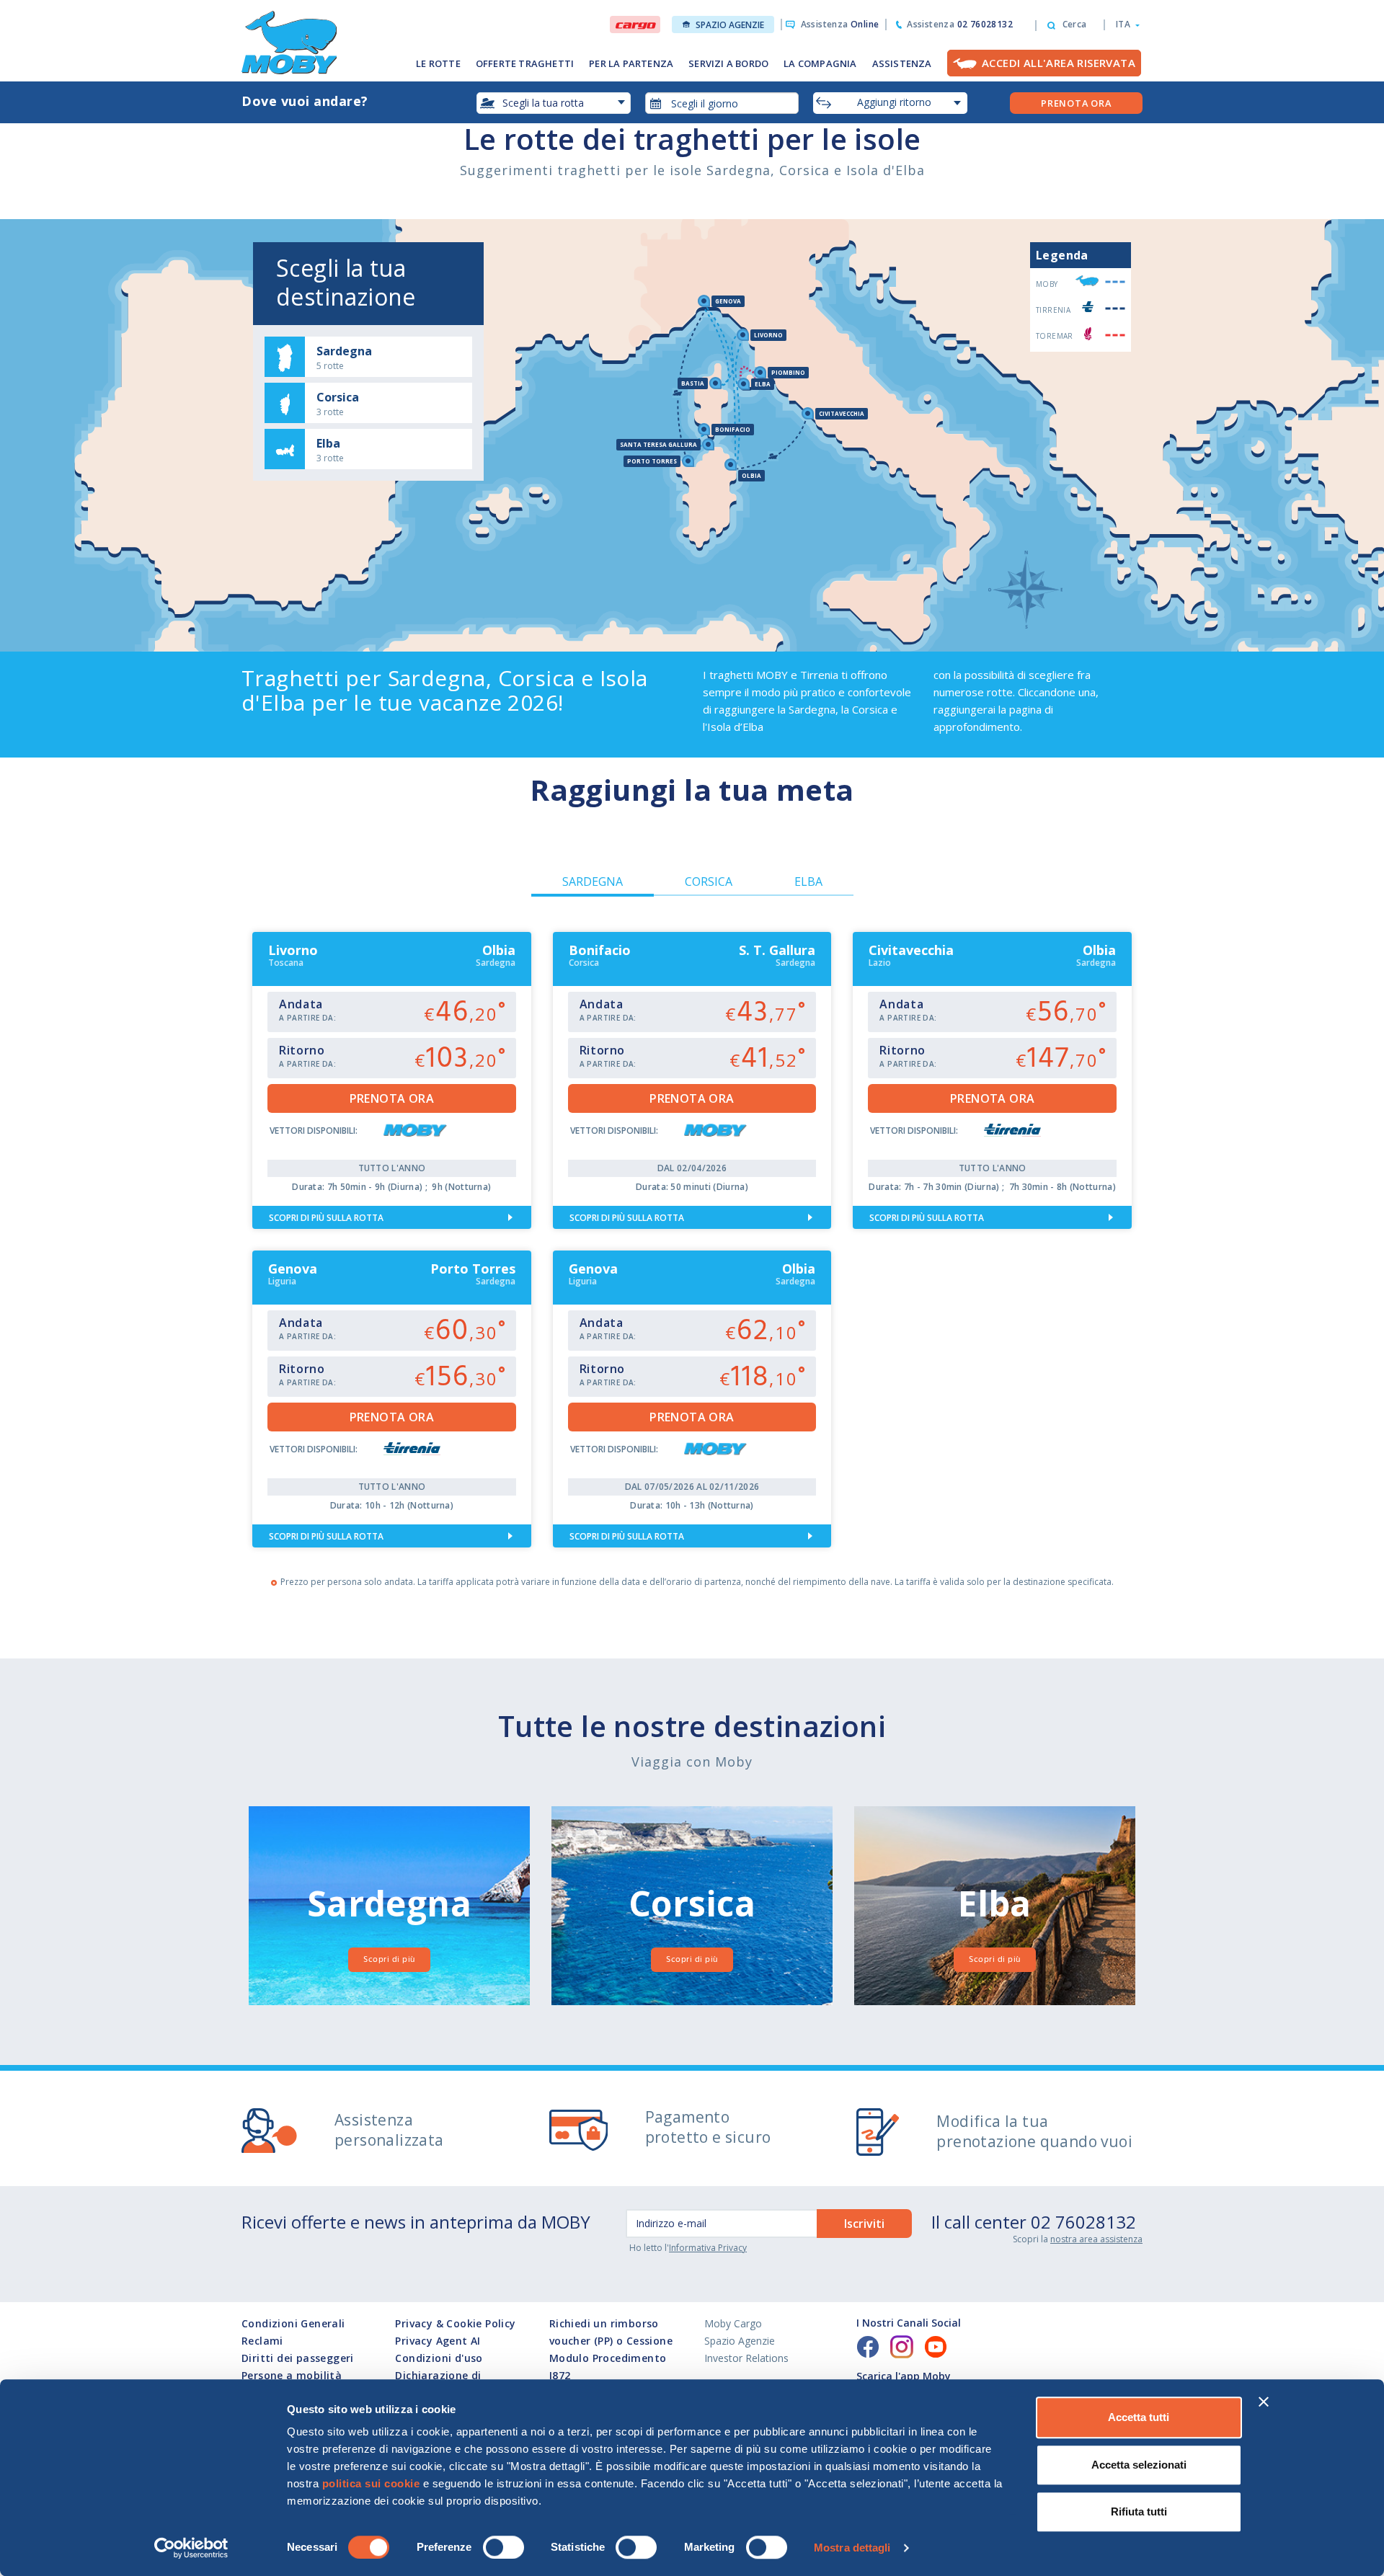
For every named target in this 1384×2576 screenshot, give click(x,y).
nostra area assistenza (1096, 2239)
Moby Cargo (733, 2323)
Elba (808, 881)
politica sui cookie (371, 2483)
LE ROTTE (438, 63)
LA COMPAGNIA (820, 63)
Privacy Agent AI (438, 2341)
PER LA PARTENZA (631, 63)
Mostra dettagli (852, 2548)
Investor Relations (746, 2358)
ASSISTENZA (902, 63)
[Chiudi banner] (1264, 2402)
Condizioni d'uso (439, 2358)
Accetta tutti (1139, 2417)
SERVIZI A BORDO (728, 63)
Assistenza (840, 24)
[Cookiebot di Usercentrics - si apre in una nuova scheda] (191, 2548)
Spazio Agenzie (730, 25)
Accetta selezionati (1139, 2465)
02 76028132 (1083, 2222)
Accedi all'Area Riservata (1059, 63)
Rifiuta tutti (1139, 2511)
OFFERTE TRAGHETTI (525, 63)
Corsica (709, 881)
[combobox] (722, 103)
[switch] (504, 2547)
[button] (1123, 25)
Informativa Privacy (708, 2248)
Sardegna (593, 881)
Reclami (262, 2341)
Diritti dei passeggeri (298, 2358)
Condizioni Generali (293, 2323)
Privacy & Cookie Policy (455, 2323)
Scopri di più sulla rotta (326, 1218)
